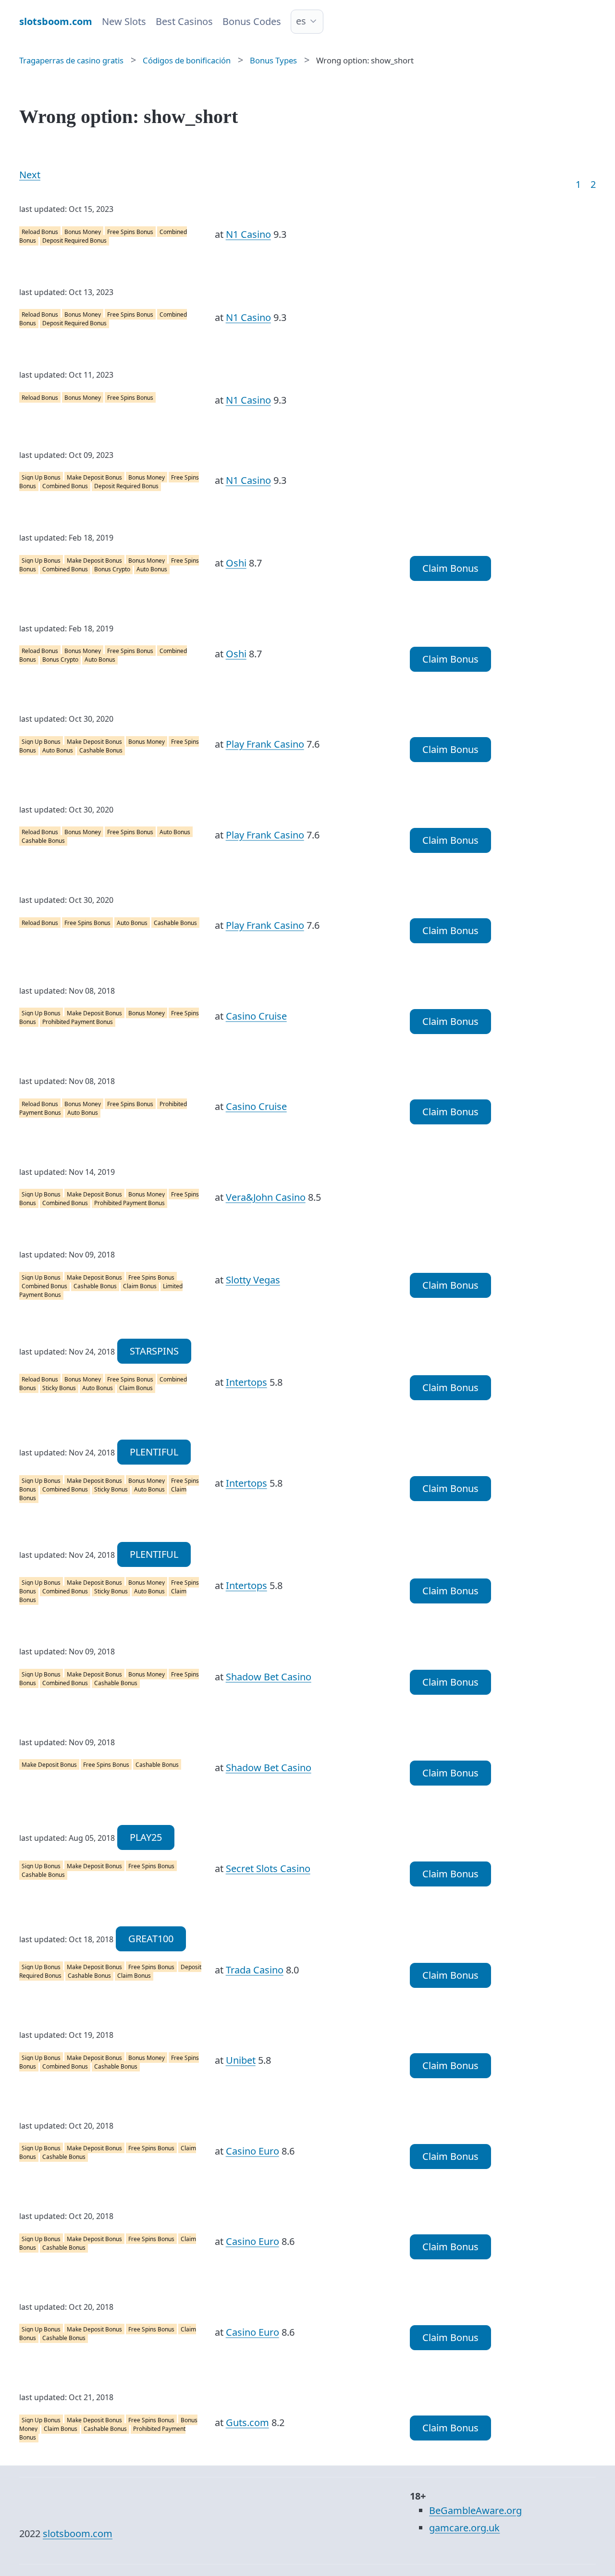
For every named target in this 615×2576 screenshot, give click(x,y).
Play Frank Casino (265, 744)
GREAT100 (151, 1939)
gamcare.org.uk (464, 2528)
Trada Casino (255, 1970)
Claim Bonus (450, 568)
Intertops (246, 1382)
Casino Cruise (256, 1016)
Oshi (236, 563)
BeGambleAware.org (475, 2510)
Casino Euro (252, 2151)
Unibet (241, 2060)
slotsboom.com (78, 2533)
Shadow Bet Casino (269, 1677)
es (301, 21)
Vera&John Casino (266, 1197)
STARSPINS (154, 1351)
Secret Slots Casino (268, 1868)
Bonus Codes (252, 21)
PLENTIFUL (154, 1452)
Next (30, 175)
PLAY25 (146, 1837)
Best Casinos (184, 21)
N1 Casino (248, 234)
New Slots (124, 21)
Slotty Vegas (253, 1280)
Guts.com (247, 2422)
